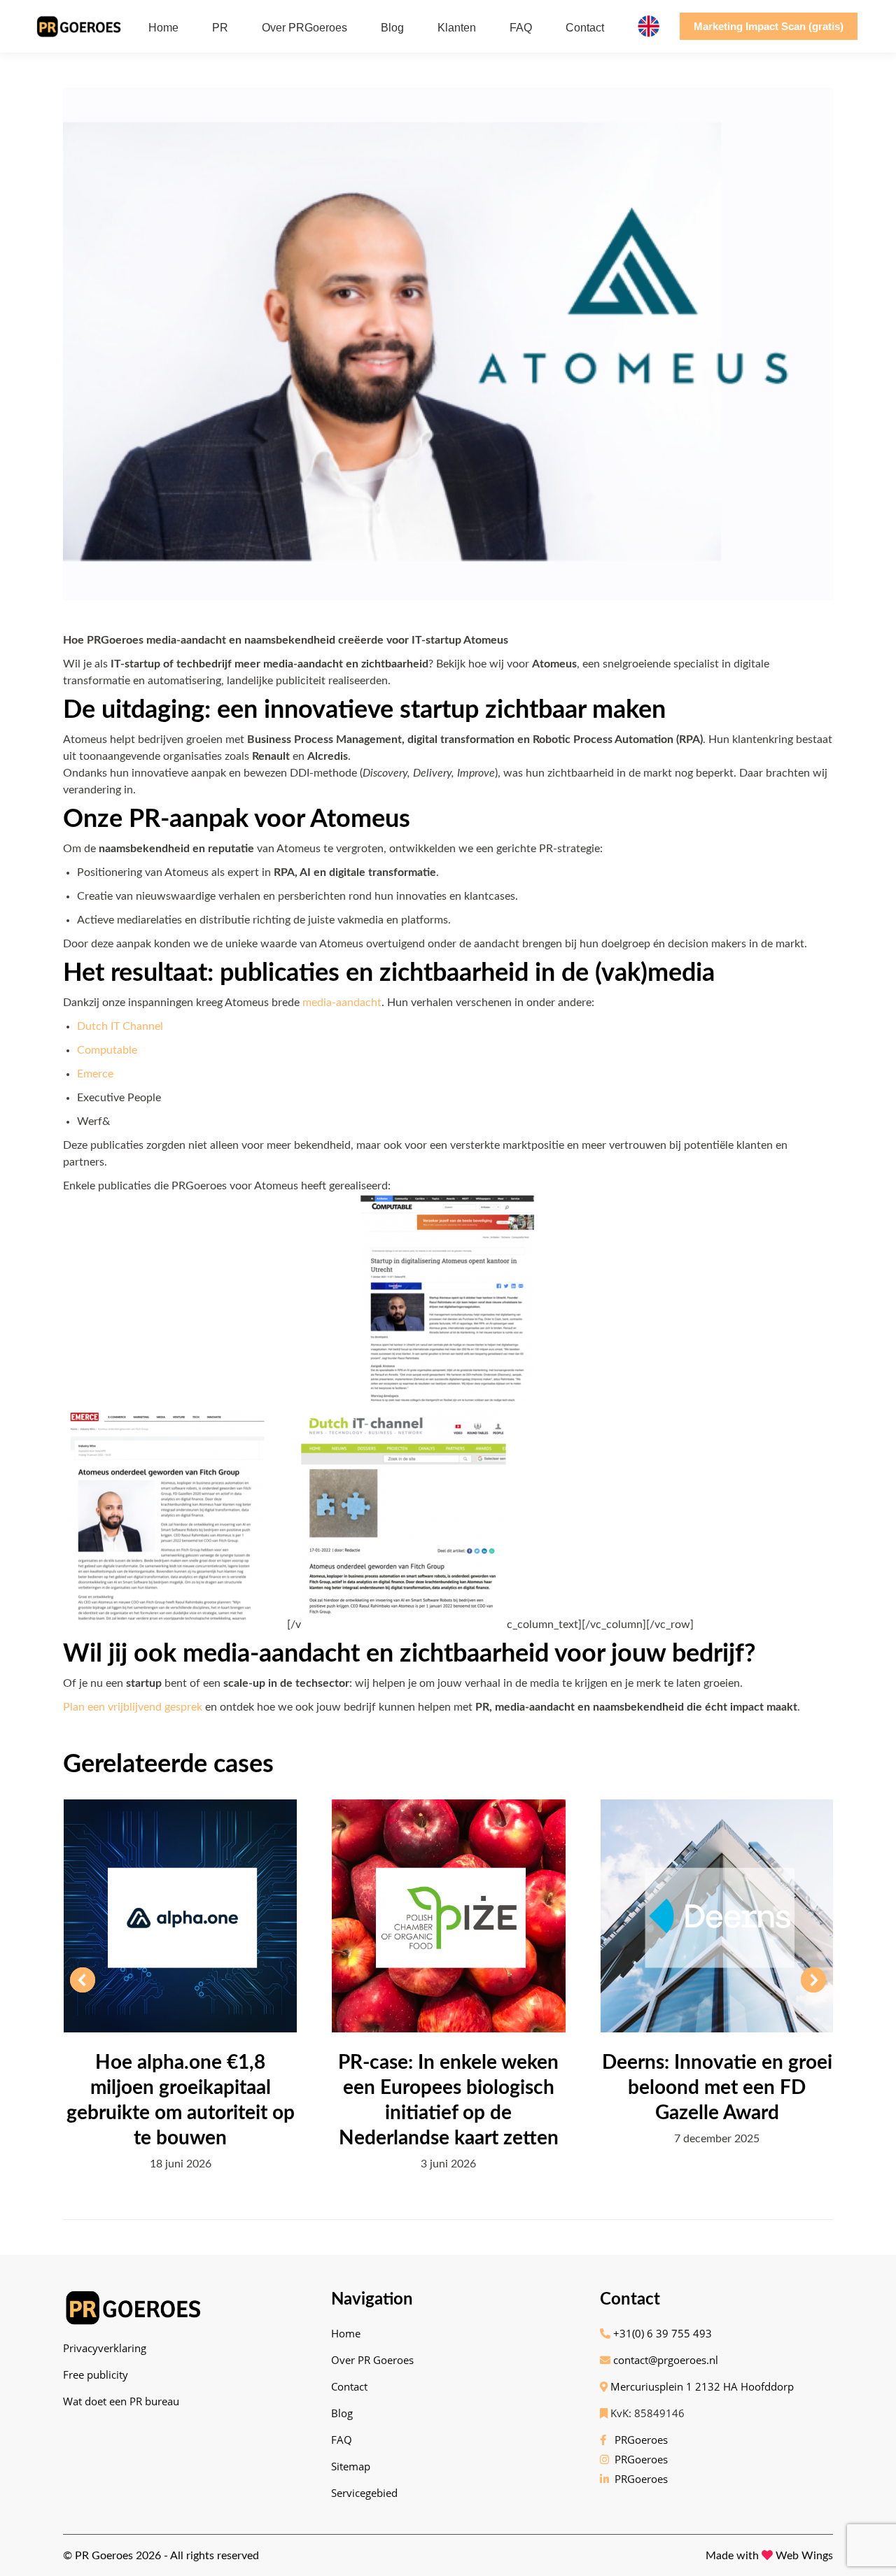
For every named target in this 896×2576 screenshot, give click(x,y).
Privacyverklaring (105, 2348)
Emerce (95, 1074)
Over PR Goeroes (372, 2360)
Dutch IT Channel (120, 1026)
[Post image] (180, 1916)
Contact (349, 2386)
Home (346, 2333)
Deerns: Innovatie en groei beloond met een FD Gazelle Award (717, 2088)
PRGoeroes (638, 2440)
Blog (342, 2413)
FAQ (342, 2440)
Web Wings (804, 2556)
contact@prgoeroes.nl (664, 2360)
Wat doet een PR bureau (121, 2401)
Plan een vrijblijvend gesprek (133, 1707)
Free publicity (96, 2375)
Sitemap (351, 2466)
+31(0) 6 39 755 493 (661, 2333)
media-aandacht (342, 1003)
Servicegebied (364, 2493)
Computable (107, 1050)
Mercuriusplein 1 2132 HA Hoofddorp (701, 2386)
